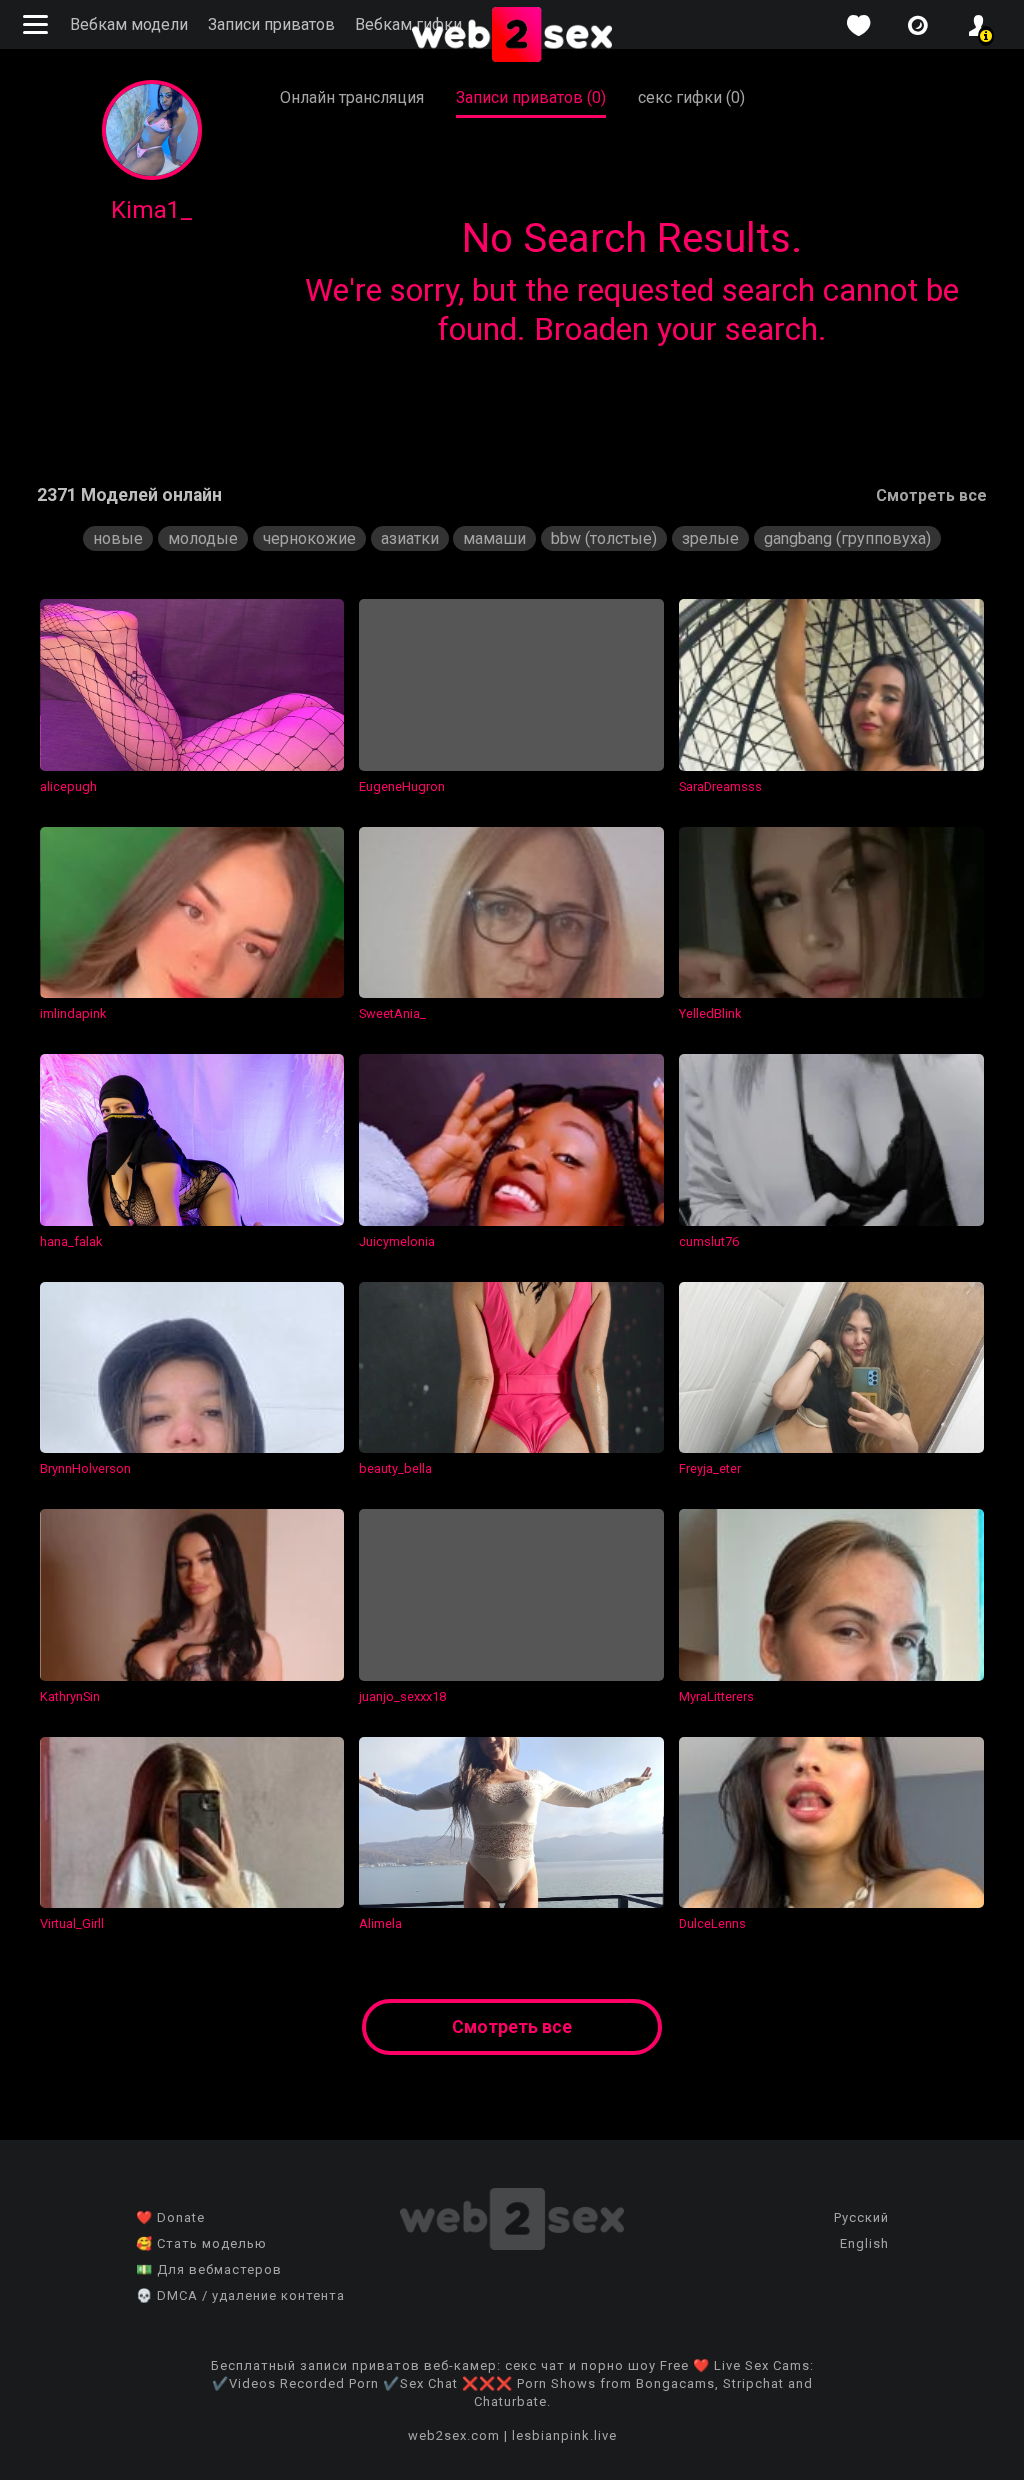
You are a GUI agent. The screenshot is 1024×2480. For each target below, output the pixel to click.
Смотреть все (931, 495)
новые (118, 538)
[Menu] (38, 24)
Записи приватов (271, 24)
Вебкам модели (129, 24)
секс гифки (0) (691, 97)
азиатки (410, 538)
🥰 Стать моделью (201, 2243)
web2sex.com (454, 2435)
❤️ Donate (170, 2217)
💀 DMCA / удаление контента (240, 2295)
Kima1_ (152, 210)
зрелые (710, 538)
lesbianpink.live (564, 2435)
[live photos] (918, 25)
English (864, 2243)
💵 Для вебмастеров (209, 2269)
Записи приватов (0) (531, 97)
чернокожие (309, 538)
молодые (203, 538)
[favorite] (858, 25)
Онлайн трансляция (352, 97)
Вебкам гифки (408, 24)
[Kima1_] (152, 174)
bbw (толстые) (604, 538)
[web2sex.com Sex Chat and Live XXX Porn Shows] (512, 36)
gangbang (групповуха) (847, 538)
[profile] (978, 25)
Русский (861, 2217)
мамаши (494, 538)
